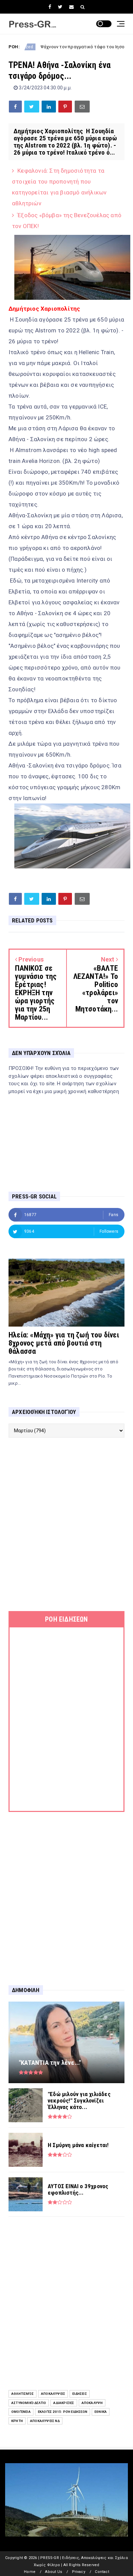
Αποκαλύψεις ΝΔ (45, 2421)
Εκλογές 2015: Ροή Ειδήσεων (63, 2412)
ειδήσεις (80, 2394)
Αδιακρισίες (64, 2403)
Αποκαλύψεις (53, 2394)
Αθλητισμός (23, 2394)
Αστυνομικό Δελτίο (29, 2403)
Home (30, 2572)
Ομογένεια (21, 2412)
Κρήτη (17, 2421)
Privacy (79, 2572)
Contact (102, 2572)
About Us (54, 2572)
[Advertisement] (66, 1524)
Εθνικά (101, 2412)
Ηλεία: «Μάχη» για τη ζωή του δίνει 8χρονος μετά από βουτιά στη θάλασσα (64, 1343)
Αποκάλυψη (92, 2403)
